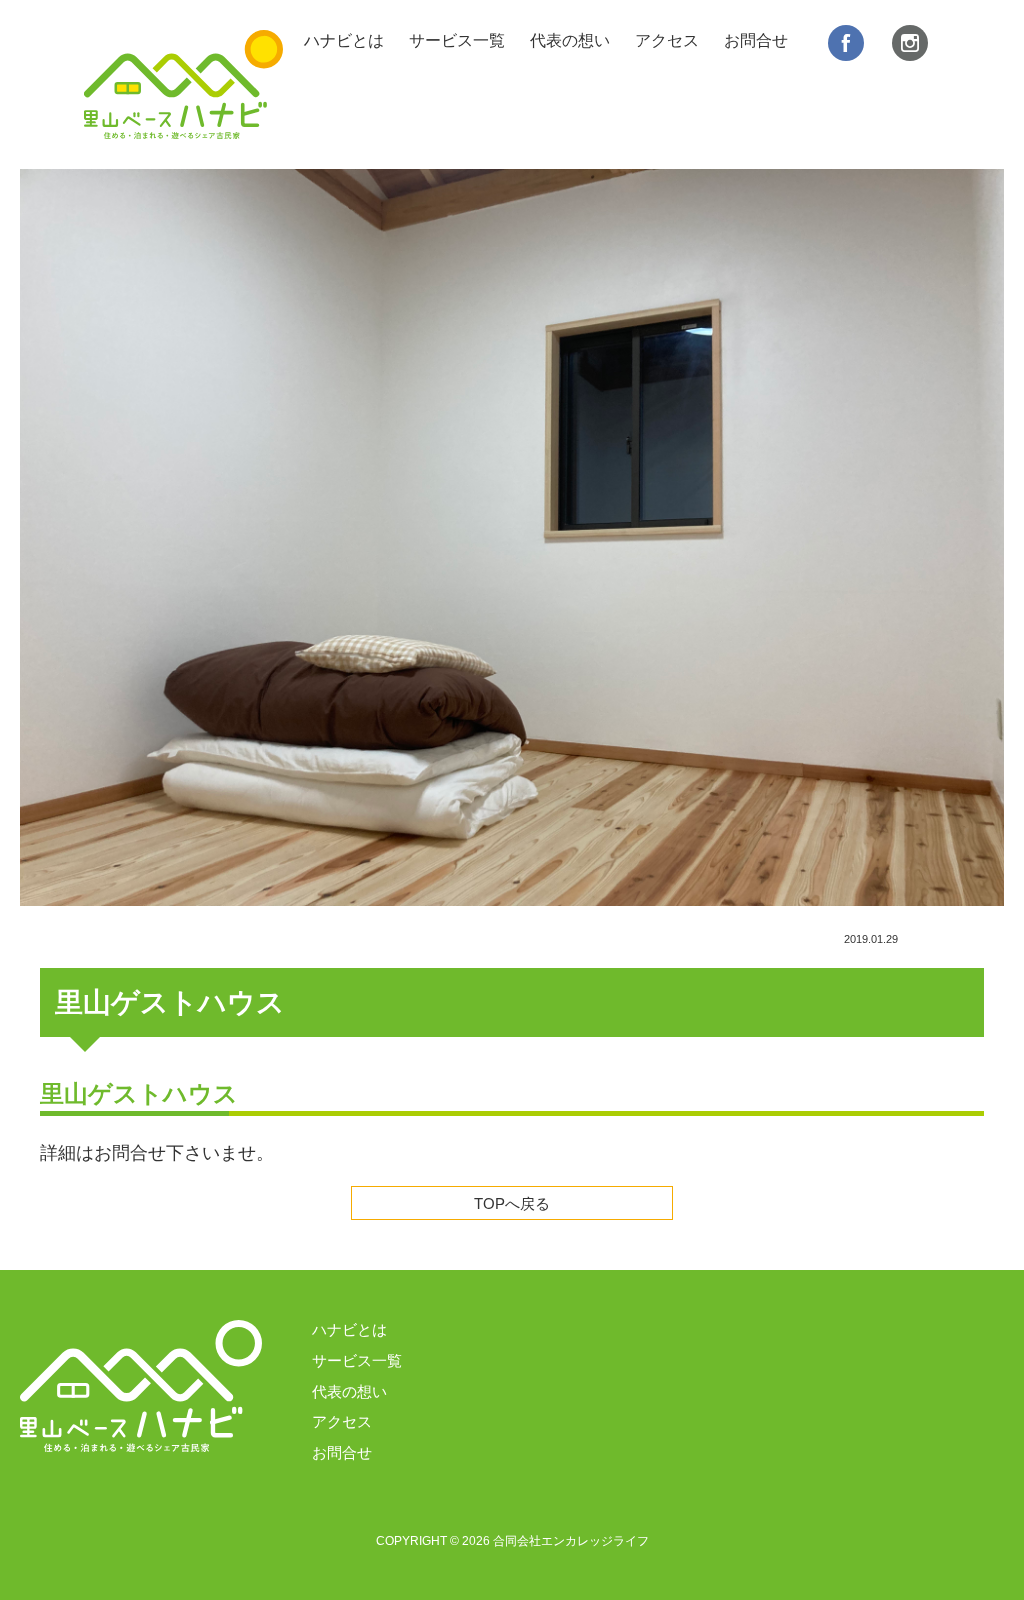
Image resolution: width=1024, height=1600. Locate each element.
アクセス (667, 40)
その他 (945, 940)
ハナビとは (344, 40)
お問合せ (756, 40)
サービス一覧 (457, 40)
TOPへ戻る (512, 1204)
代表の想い (570, 40)
